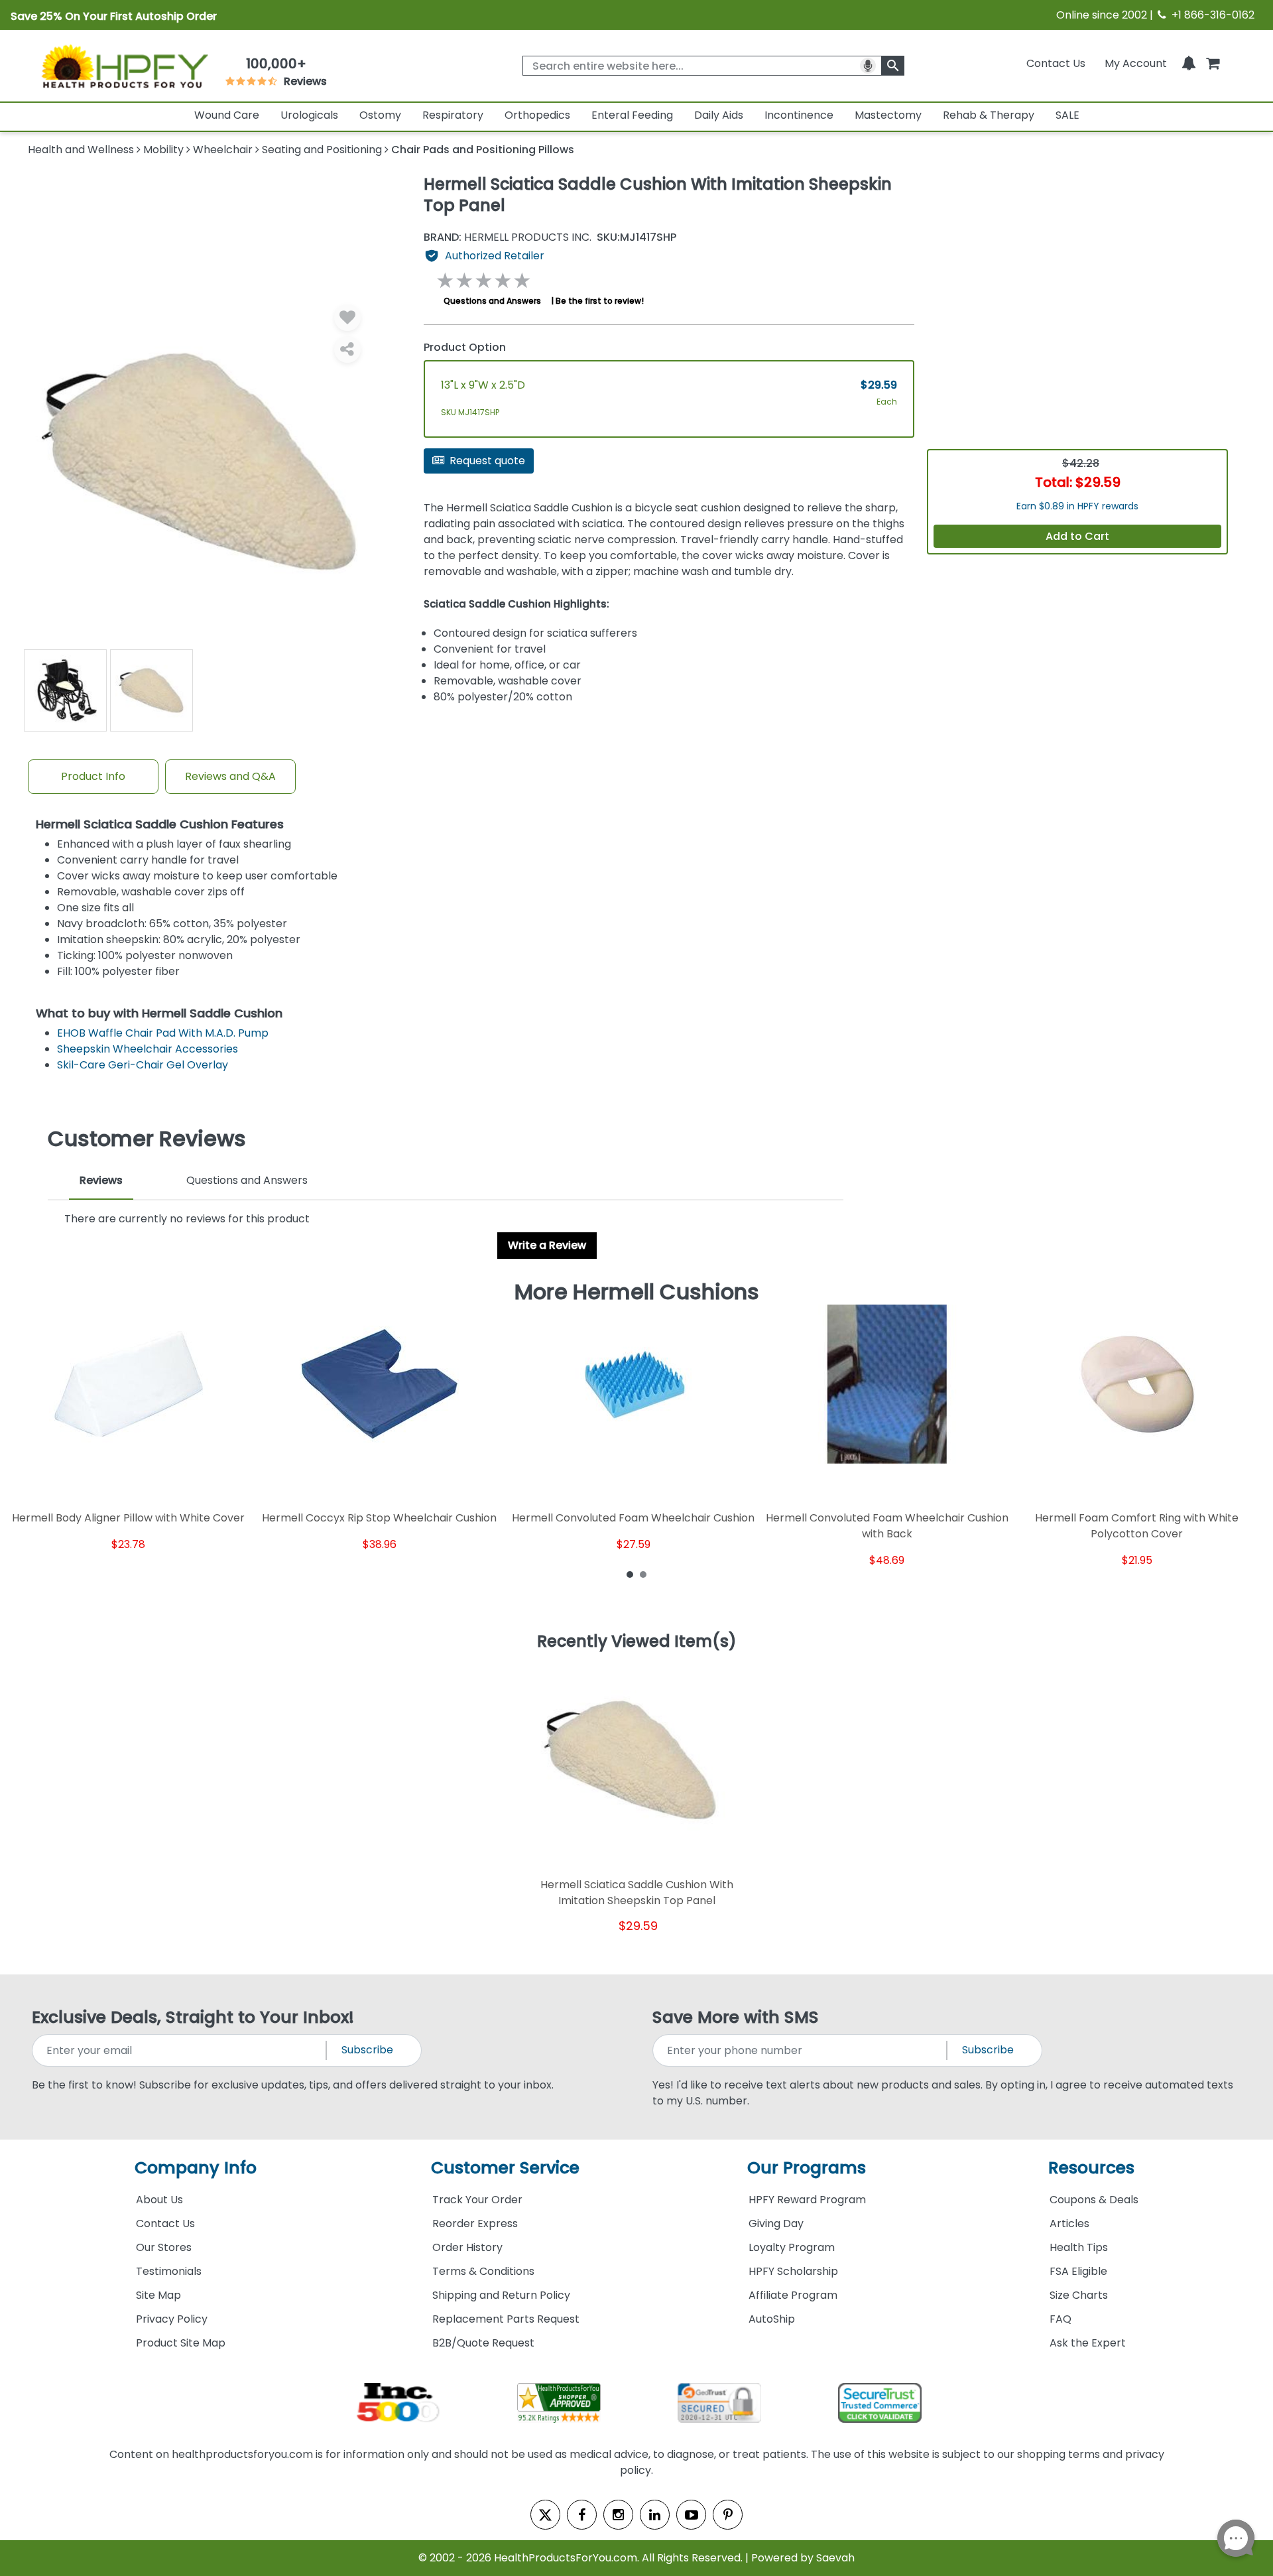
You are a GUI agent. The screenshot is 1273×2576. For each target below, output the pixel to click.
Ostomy (380, 115)
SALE (1067, 115)
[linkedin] (655, 2515)
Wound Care (227, 115)
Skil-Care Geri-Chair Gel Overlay (143, 1065)
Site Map (158, 2295)
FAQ (1061, 2319)
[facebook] (582, 2515)
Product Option (465, 347)
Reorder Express (475, 2223)
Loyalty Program (792, 2247)
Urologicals (309, 115)
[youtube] (691, 2515)
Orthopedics (537, 115)
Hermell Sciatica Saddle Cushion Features (160, 825)
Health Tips (1079, 2247)
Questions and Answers (492, 301)
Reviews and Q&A (230, 776)
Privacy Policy (172, 2319)
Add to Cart (1077, 536)
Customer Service (505, 2168)
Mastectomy (888, 115)
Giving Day (776, 2223)
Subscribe (367, 2050)
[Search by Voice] (868, 66)
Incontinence (799, 115)
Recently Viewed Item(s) (637, 1642)
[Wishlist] (347, 318)
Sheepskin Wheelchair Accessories (148, 1049)
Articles (1069, 2223)
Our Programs (807, 2168)
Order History (467, 2247)
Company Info (196, 2168)
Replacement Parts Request (506, 2319)
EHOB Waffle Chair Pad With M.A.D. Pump (163, 1033)
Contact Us (1056, 63)
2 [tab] (643, 1574)
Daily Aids (719, 115)
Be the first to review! (600, 301)
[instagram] (618, 2515)
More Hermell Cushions (637, 1292)
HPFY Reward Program (807, 2200)
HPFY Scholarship (793, 2271)
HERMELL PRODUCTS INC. (508, 237)
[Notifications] (1189, 63)
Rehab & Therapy (989, 115)
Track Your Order (477, 2200)
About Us (159, 2200)
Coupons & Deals (1094, 2200)
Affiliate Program (793, 2295)
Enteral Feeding (632, 115)
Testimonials (169, 2271)
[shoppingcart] (1213, 63)
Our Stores (164, 2247)
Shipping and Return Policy (501, 2295)
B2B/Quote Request (483, 2343)
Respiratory (453, 115)
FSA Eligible (1078, 2271)
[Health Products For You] (124, 66)
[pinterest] (728, 2515)
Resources (1091, 2168)
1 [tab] (630, 1574)
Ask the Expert (1088, 2343)
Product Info (93, 776)
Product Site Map (181, 2343)
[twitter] (545, 2515)
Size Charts (1079, 2295)
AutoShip (772, 2319)
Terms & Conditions (483, 2271)
